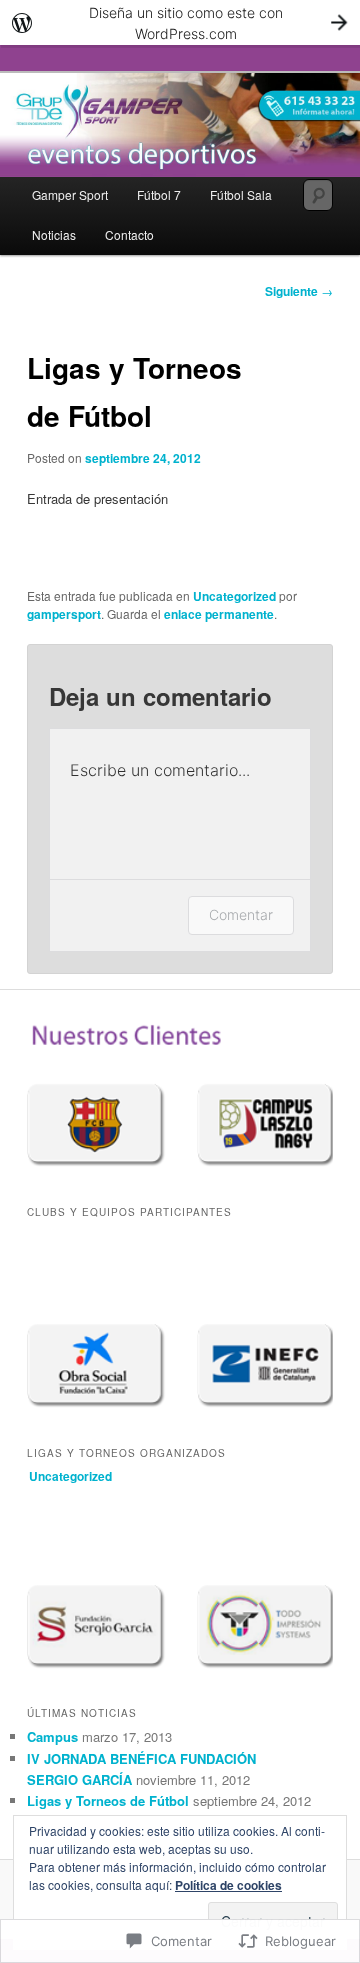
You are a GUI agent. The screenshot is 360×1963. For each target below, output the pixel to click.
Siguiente (299, 291)
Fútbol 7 (159, 194)
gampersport (64, 614)
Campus (52, 1736)
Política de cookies (228, 1885)
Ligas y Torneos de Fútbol (108, 1800)
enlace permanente (219, 614)
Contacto (129, 234)
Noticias (54, 234)
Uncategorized (234, 596)
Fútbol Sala (241, 194)
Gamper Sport (70, 194)
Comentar (241, 914)
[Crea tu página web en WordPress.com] (180, 22)
